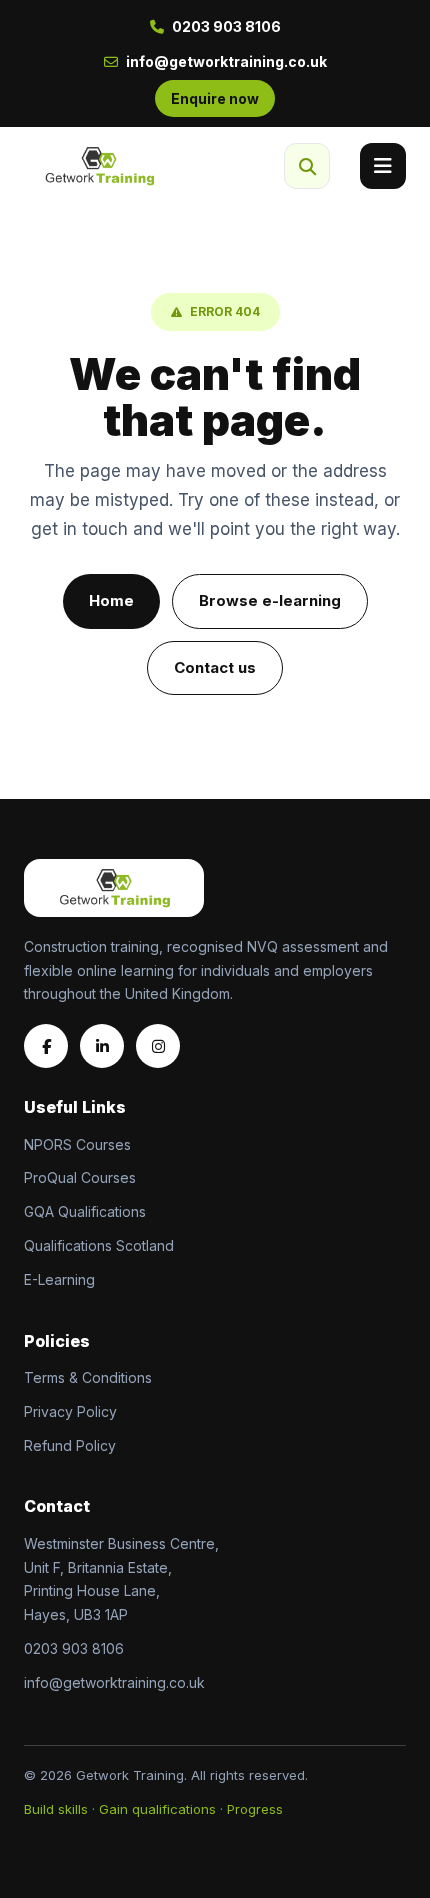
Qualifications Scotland (99, 1245)
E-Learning (59, 1279)
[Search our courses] (307, 166)
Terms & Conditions (88, 1377)
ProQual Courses (80, 1177)
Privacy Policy (70, 1411)
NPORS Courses (77, 1144)
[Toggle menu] (383, 166)
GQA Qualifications (85, 1211)
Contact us (215, 667)
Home (111, 600)
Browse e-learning (270, 600)
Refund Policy (70, 1445)
